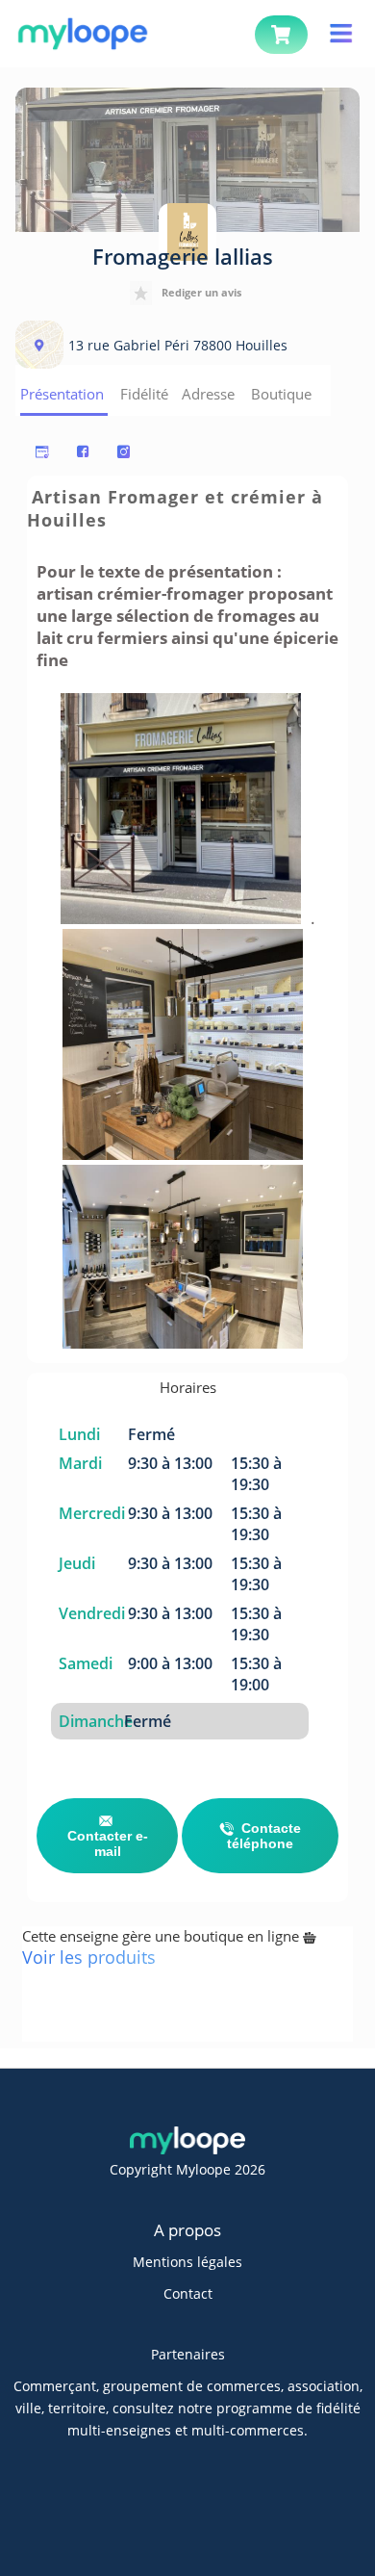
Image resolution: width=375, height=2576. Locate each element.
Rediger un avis (201, 292)
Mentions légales (187, 2262)
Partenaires (188, 2354)
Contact (188, 2293)
